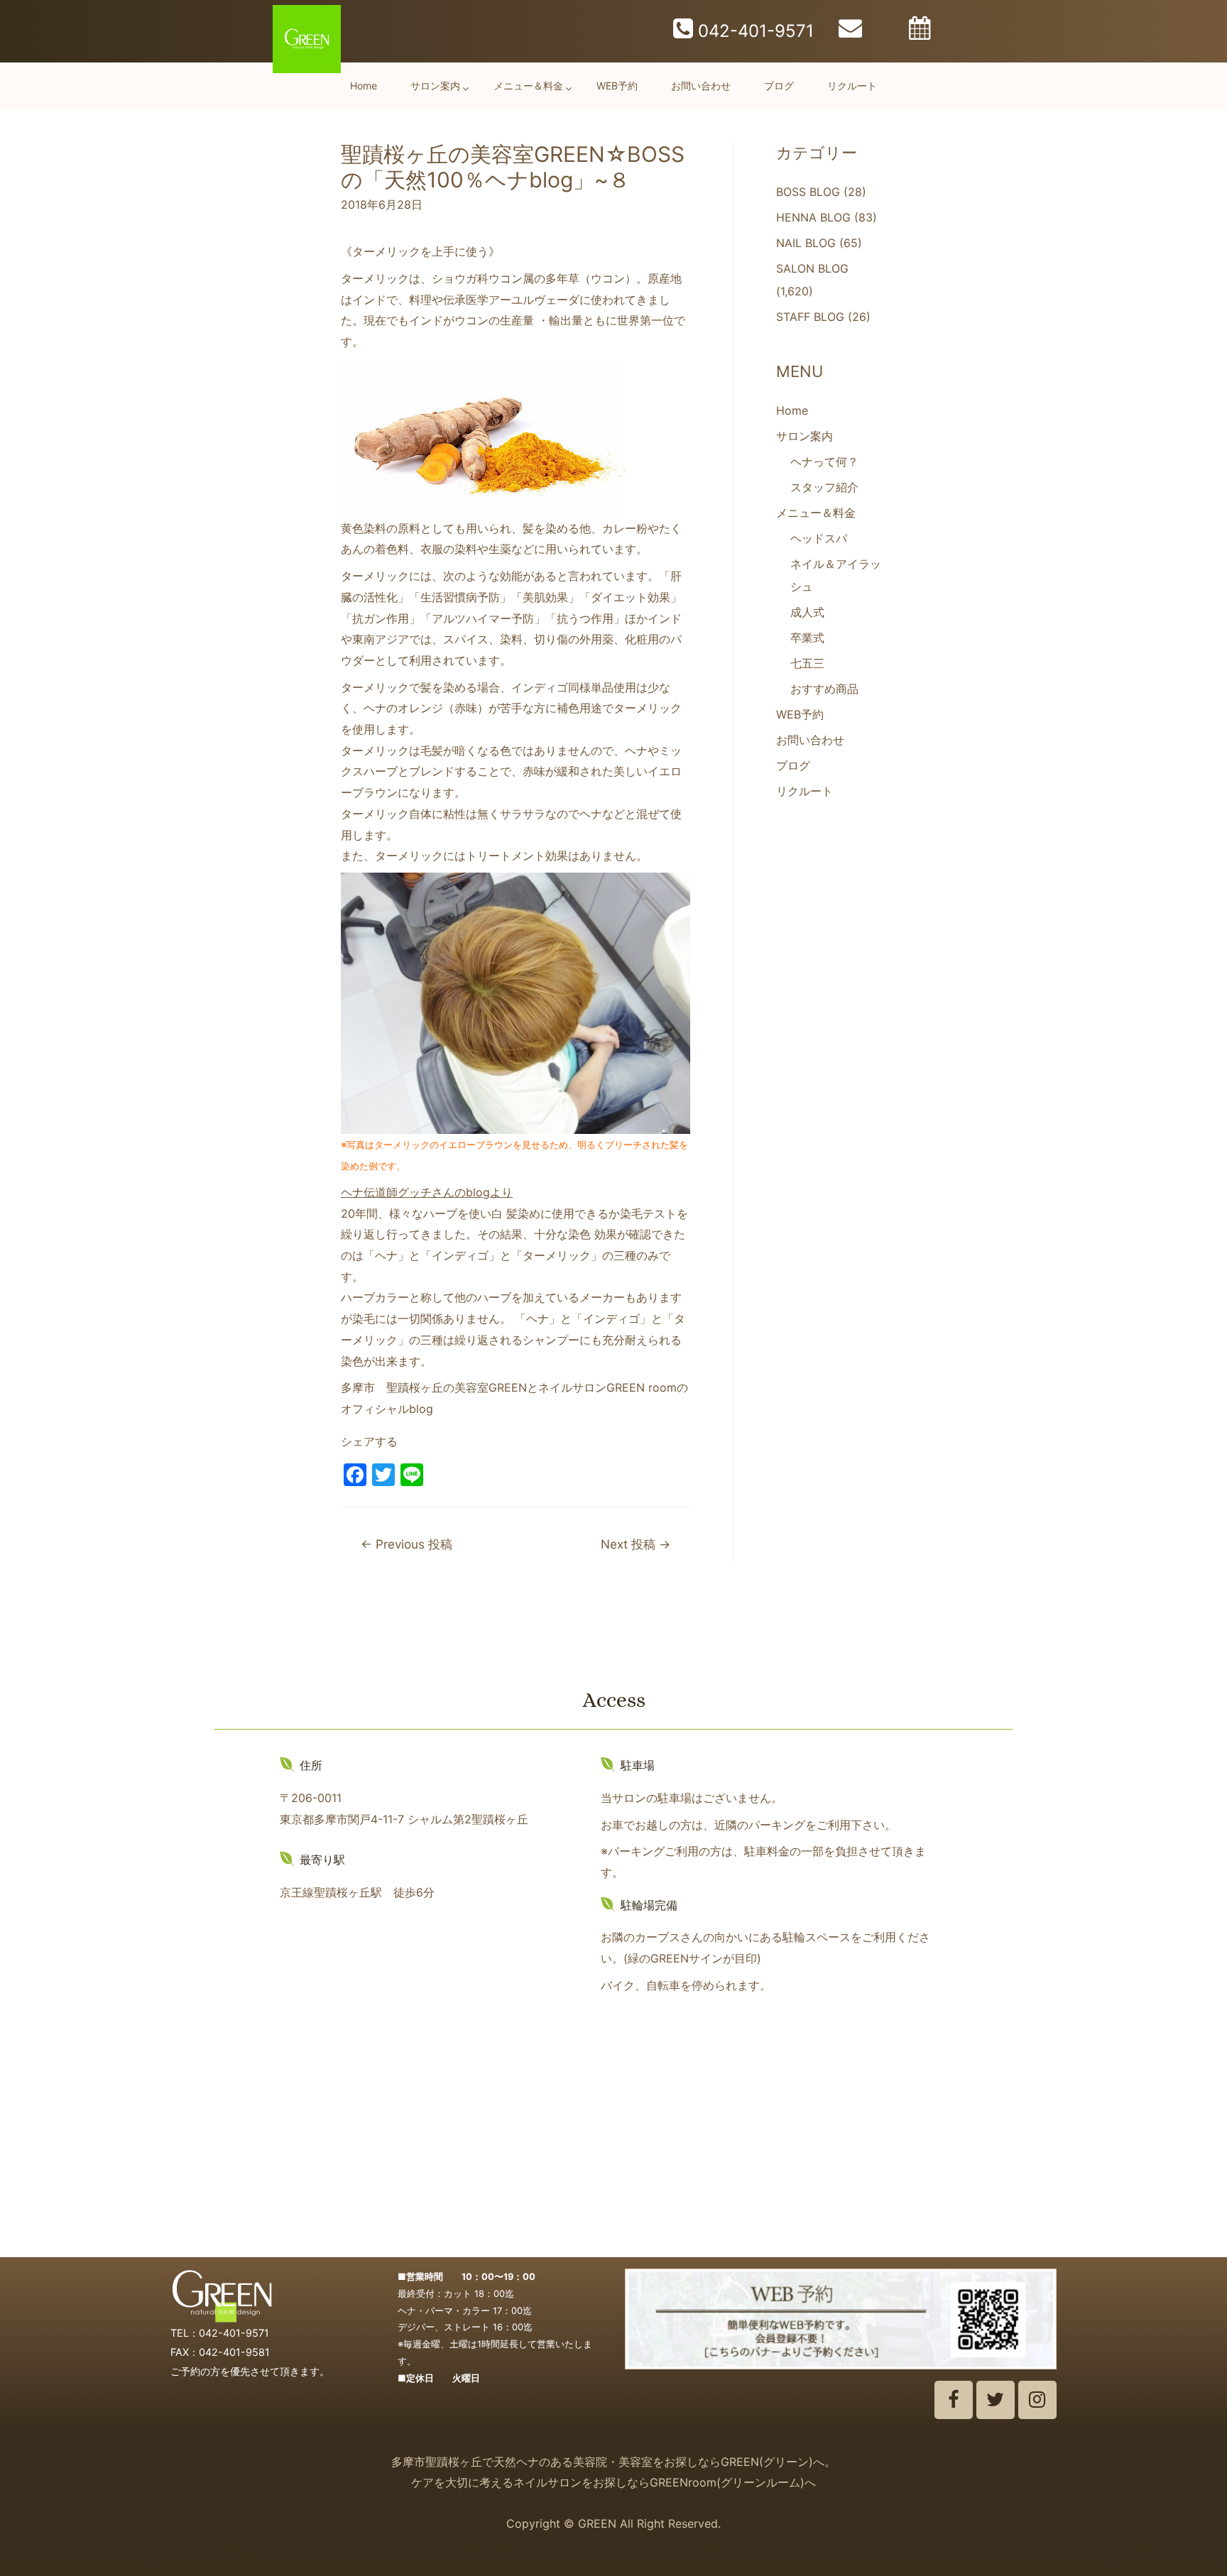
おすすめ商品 (824, 689)
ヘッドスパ (819, 538)
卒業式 (807, 638)
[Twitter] (996, 2400)
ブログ (779, 86)
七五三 (807, 663)
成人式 (807, 612)
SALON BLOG (812, 268)
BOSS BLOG (808, 192)
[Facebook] (954, 2400)
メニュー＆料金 (528, 86)
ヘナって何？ (824, 462)
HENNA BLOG (813, 217)
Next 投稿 (636, 1544)
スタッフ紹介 (824, 487)
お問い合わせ (701, 86)
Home (364, 86)
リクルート (852, 86)
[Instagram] (1037, 2400)
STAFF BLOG (810, 317)
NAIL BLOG (806, 243)
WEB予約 (617, 86)
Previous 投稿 (407, 1544)
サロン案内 (435, 86)
